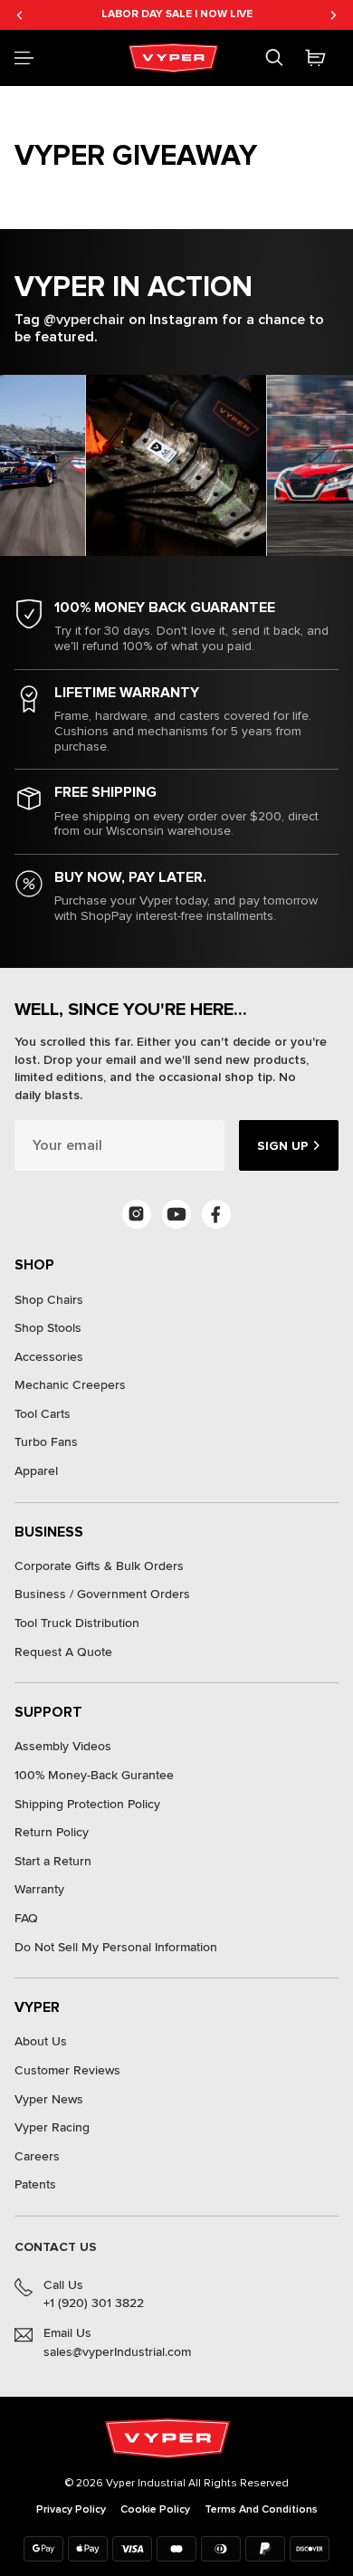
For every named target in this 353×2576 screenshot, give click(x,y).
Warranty (39, 1889)
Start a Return (53, 1861)
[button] (24, 58)
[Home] (176, 58)
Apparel (36, 1471)
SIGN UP (282, 1146)
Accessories (49, 1357)
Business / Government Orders (102, 1594)
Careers (37, 2156)
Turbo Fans (46, 1442)
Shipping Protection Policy (87, 1804)
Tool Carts (43, 1414)
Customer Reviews (67, 2070)
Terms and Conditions (261, 2509)
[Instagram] (137, 1214)
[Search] (274, 58)
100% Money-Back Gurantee (94, 1775)
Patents (35, 2184)
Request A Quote (63, 1652)
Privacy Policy (71, 2509)
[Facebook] (216, 1214)
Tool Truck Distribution (77, 1623)
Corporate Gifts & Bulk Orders (99, 1566)
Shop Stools (48, 1328)
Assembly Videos (63, 1746)
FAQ (26, 1918)
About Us (41, 2041)
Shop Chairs (49, 1300)
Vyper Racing (52, 2127)
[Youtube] (176, 1214)
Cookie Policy (155, 2509)
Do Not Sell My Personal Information (116, 1947)
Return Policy (52, 1832)
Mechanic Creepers (70, 1385)
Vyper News (49, 2099)
